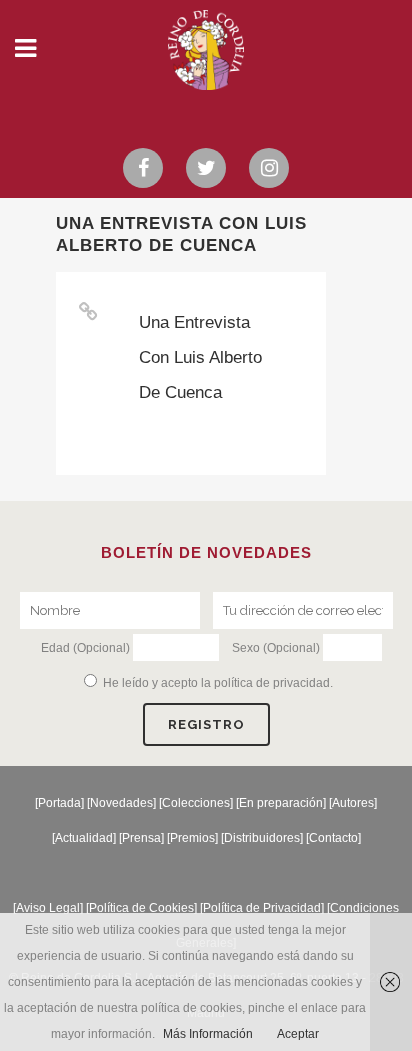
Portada (59, 803)
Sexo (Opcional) (276, 648)
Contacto (333, 838)
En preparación (281, 803)
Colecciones (196, 803)
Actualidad (84, 838)
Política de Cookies (141, 908)
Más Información (208, 1034)
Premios (192, 838)
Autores (353, 803)
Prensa (141, 838)
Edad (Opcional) (85, 648)
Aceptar (298, 1034)
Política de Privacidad (262, 908)
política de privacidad (272, 683)
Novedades (121, 803)
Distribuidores (262, 838)
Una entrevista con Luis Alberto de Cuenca (200, 357)
